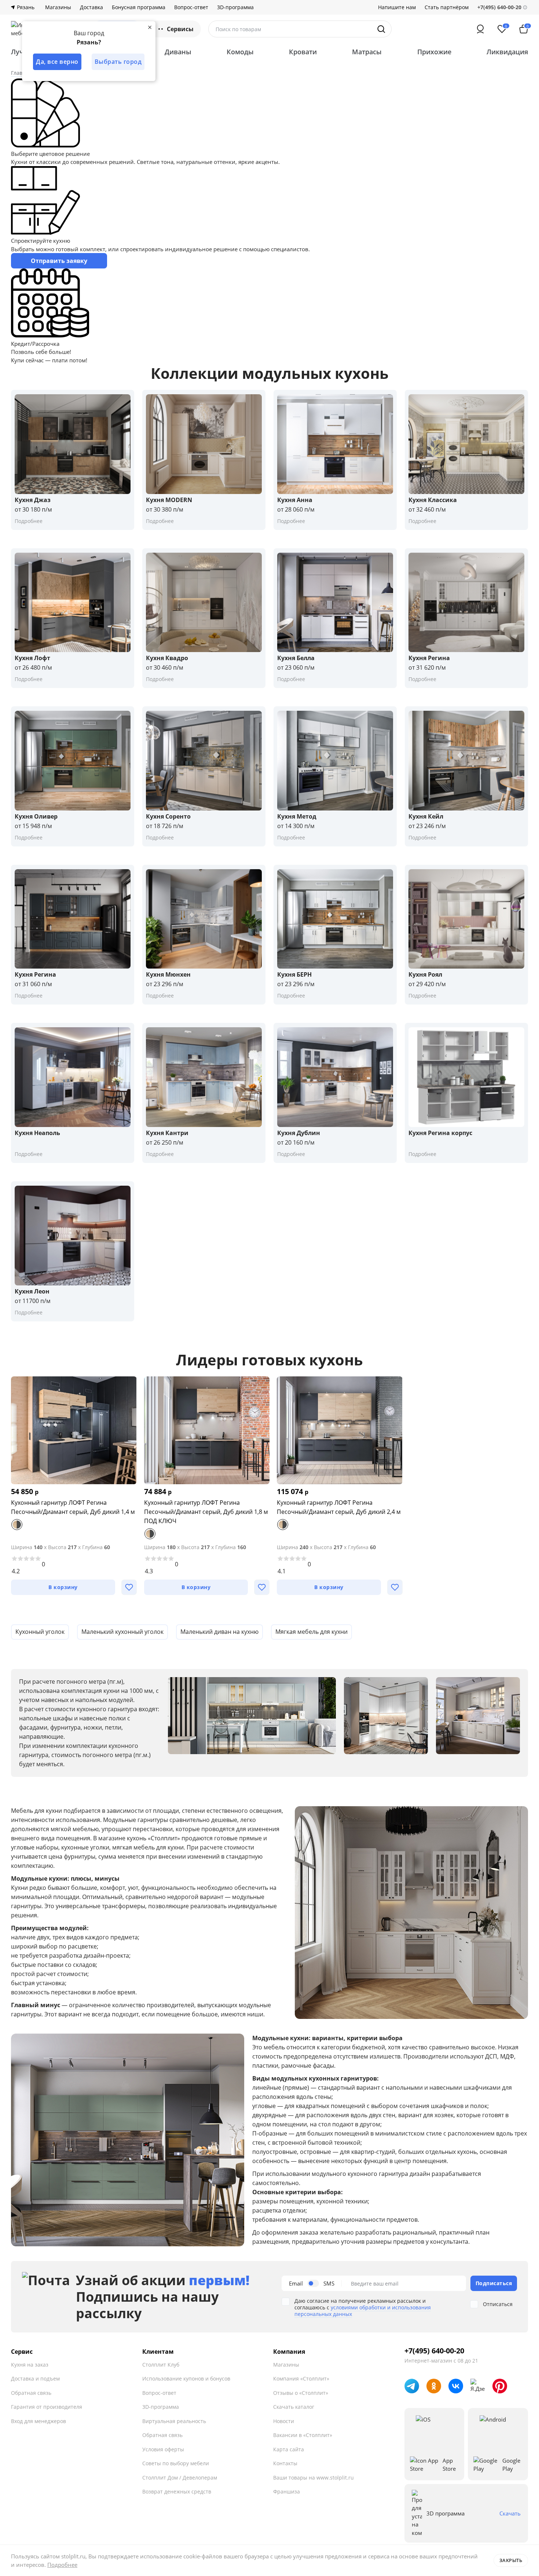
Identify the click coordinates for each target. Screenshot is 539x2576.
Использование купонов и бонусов (186, 2379)
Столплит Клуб (161, 2365)
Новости (284, 2421)
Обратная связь (31, 2393)
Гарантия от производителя (47, 2407)
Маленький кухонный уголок (122, 1632)
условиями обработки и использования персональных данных (363, 2311)
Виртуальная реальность (174, 2421)
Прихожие (434, 52)
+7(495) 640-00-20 (434, 2351)
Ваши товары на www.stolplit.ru (313, 2478)
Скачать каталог (294, 2407)
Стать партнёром (447, 7)
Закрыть (511, 2560)
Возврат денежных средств (177, 2491)
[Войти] (480, 29)
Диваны (178, 52)
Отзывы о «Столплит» (301, 2393)
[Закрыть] (150, 27)
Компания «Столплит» (301, 2379)
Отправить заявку (59, 261)
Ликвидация (507, 52)
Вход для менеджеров (38, 2421)
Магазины (58, 7)
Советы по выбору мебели (176, 2463)
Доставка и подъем (35, 2379)
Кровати (303, 52)
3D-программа (235, 7)
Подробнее (62, 2565)
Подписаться (494, 2283)
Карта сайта (289, 2449)
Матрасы (367, 52)
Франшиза (287, 2491)
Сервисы (180, 29)
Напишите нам (397, 7)
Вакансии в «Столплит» (303, 2435)
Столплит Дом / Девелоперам (180, 2478)
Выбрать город (118, 62)
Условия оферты (163, 2449)
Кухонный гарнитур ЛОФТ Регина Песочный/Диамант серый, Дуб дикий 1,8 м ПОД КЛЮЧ (206, 1512)
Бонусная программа (139, 7)
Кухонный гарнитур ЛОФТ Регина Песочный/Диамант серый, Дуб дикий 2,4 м (339, 1507)
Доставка (91, 7)
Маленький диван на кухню (219, 1632)
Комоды (240, 52)
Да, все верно (57, 62)
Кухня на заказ (30, 2365)
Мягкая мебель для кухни (311, 1632)
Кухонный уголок (40, 1632)
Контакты (285, 2463)
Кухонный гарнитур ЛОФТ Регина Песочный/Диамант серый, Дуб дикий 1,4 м (73, 1507)
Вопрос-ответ (191, 7)
